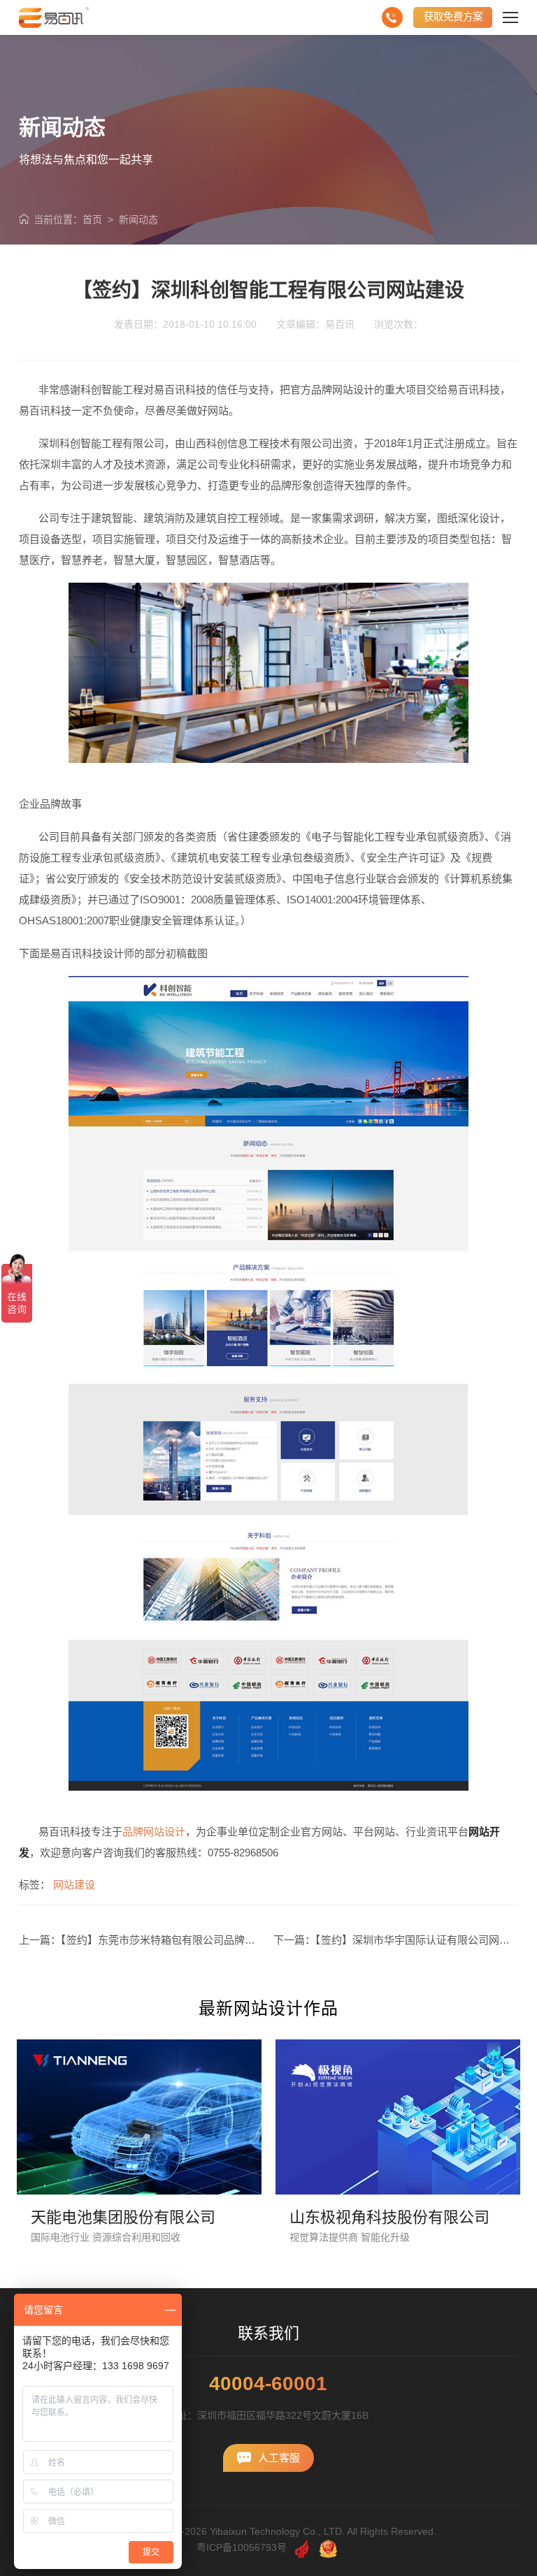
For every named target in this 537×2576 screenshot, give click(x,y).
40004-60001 (268, 2384)
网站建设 (74, 1885)
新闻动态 (138, 219)
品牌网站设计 (154, 1832)
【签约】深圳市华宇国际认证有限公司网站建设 (423, 1940)
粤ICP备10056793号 (242, 2547)
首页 (92, 219)
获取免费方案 (453, 17)
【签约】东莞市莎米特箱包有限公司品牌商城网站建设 (184, 1940)
